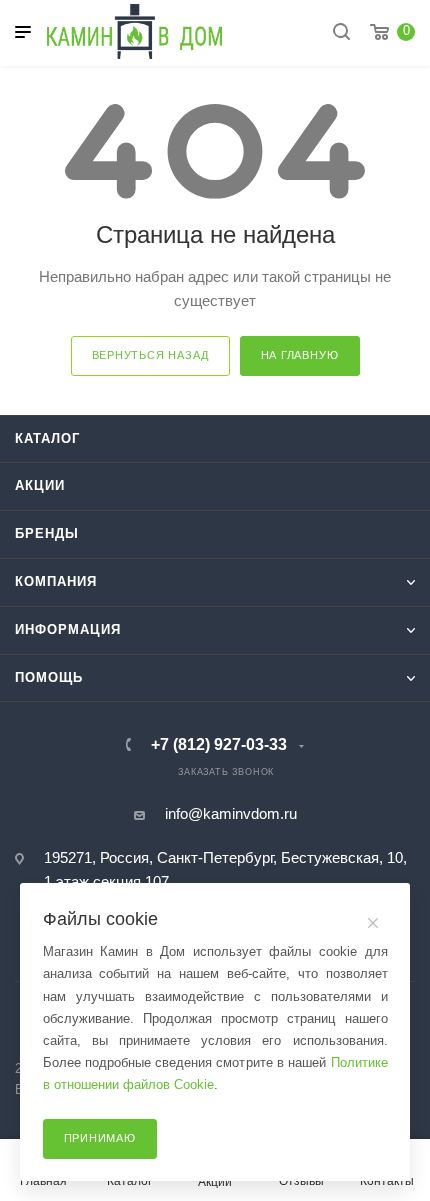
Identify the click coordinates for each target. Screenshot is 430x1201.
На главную (300, 355)
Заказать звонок (226, 772)
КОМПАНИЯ (56, 581)
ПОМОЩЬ (49, 677)
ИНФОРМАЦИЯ (68, 629)
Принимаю (100, 1138)
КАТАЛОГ (47, 438)
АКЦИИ (40, 485)
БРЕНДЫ (47, 533)
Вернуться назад (150, 355)
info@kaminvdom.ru (231, 813)
